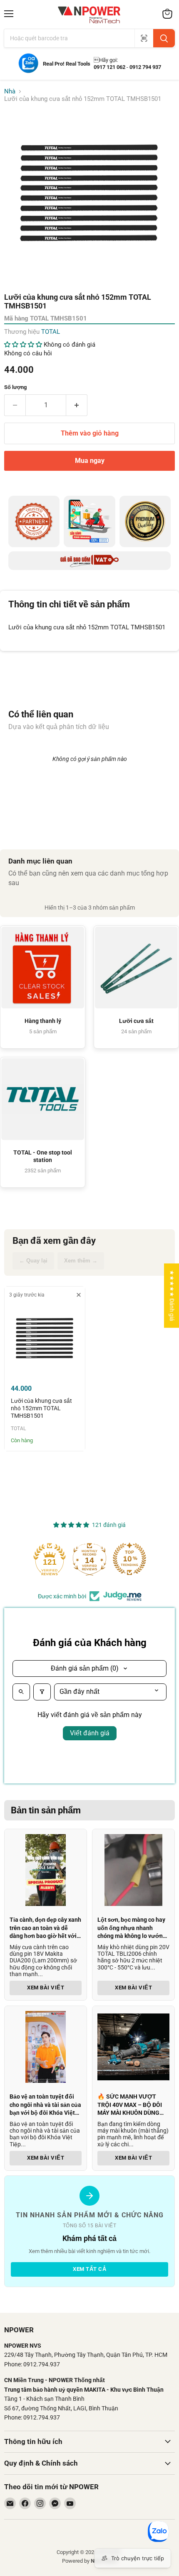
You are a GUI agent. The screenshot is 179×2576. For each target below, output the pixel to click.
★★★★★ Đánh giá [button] (172, 1295)
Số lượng (15, 387)
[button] (24, 345)
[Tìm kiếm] (164, 38)
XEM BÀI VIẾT (46, 1988)
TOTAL (51, 332)
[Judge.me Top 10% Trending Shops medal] (129, 1559)
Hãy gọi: (106, 60)
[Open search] (21, 1692)
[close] (79, 1295)
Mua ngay (90, 461)
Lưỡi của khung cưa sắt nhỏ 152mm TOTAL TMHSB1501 (41, 1408)
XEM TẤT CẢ (89, 2269)
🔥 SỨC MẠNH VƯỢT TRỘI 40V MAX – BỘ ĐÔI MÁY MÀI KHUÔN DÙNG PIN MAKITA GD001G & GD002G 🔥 (130, 2113)
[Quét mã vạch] (144, 38)
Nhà (10, 92)
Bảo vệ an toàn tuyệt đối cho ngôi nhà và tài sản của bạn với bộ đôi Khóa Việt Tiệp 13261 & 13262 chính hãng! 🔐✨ (45, 2113)
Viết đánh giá (90, 1733)
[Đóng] (26, 2474)
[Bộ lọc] (42, 1692)
